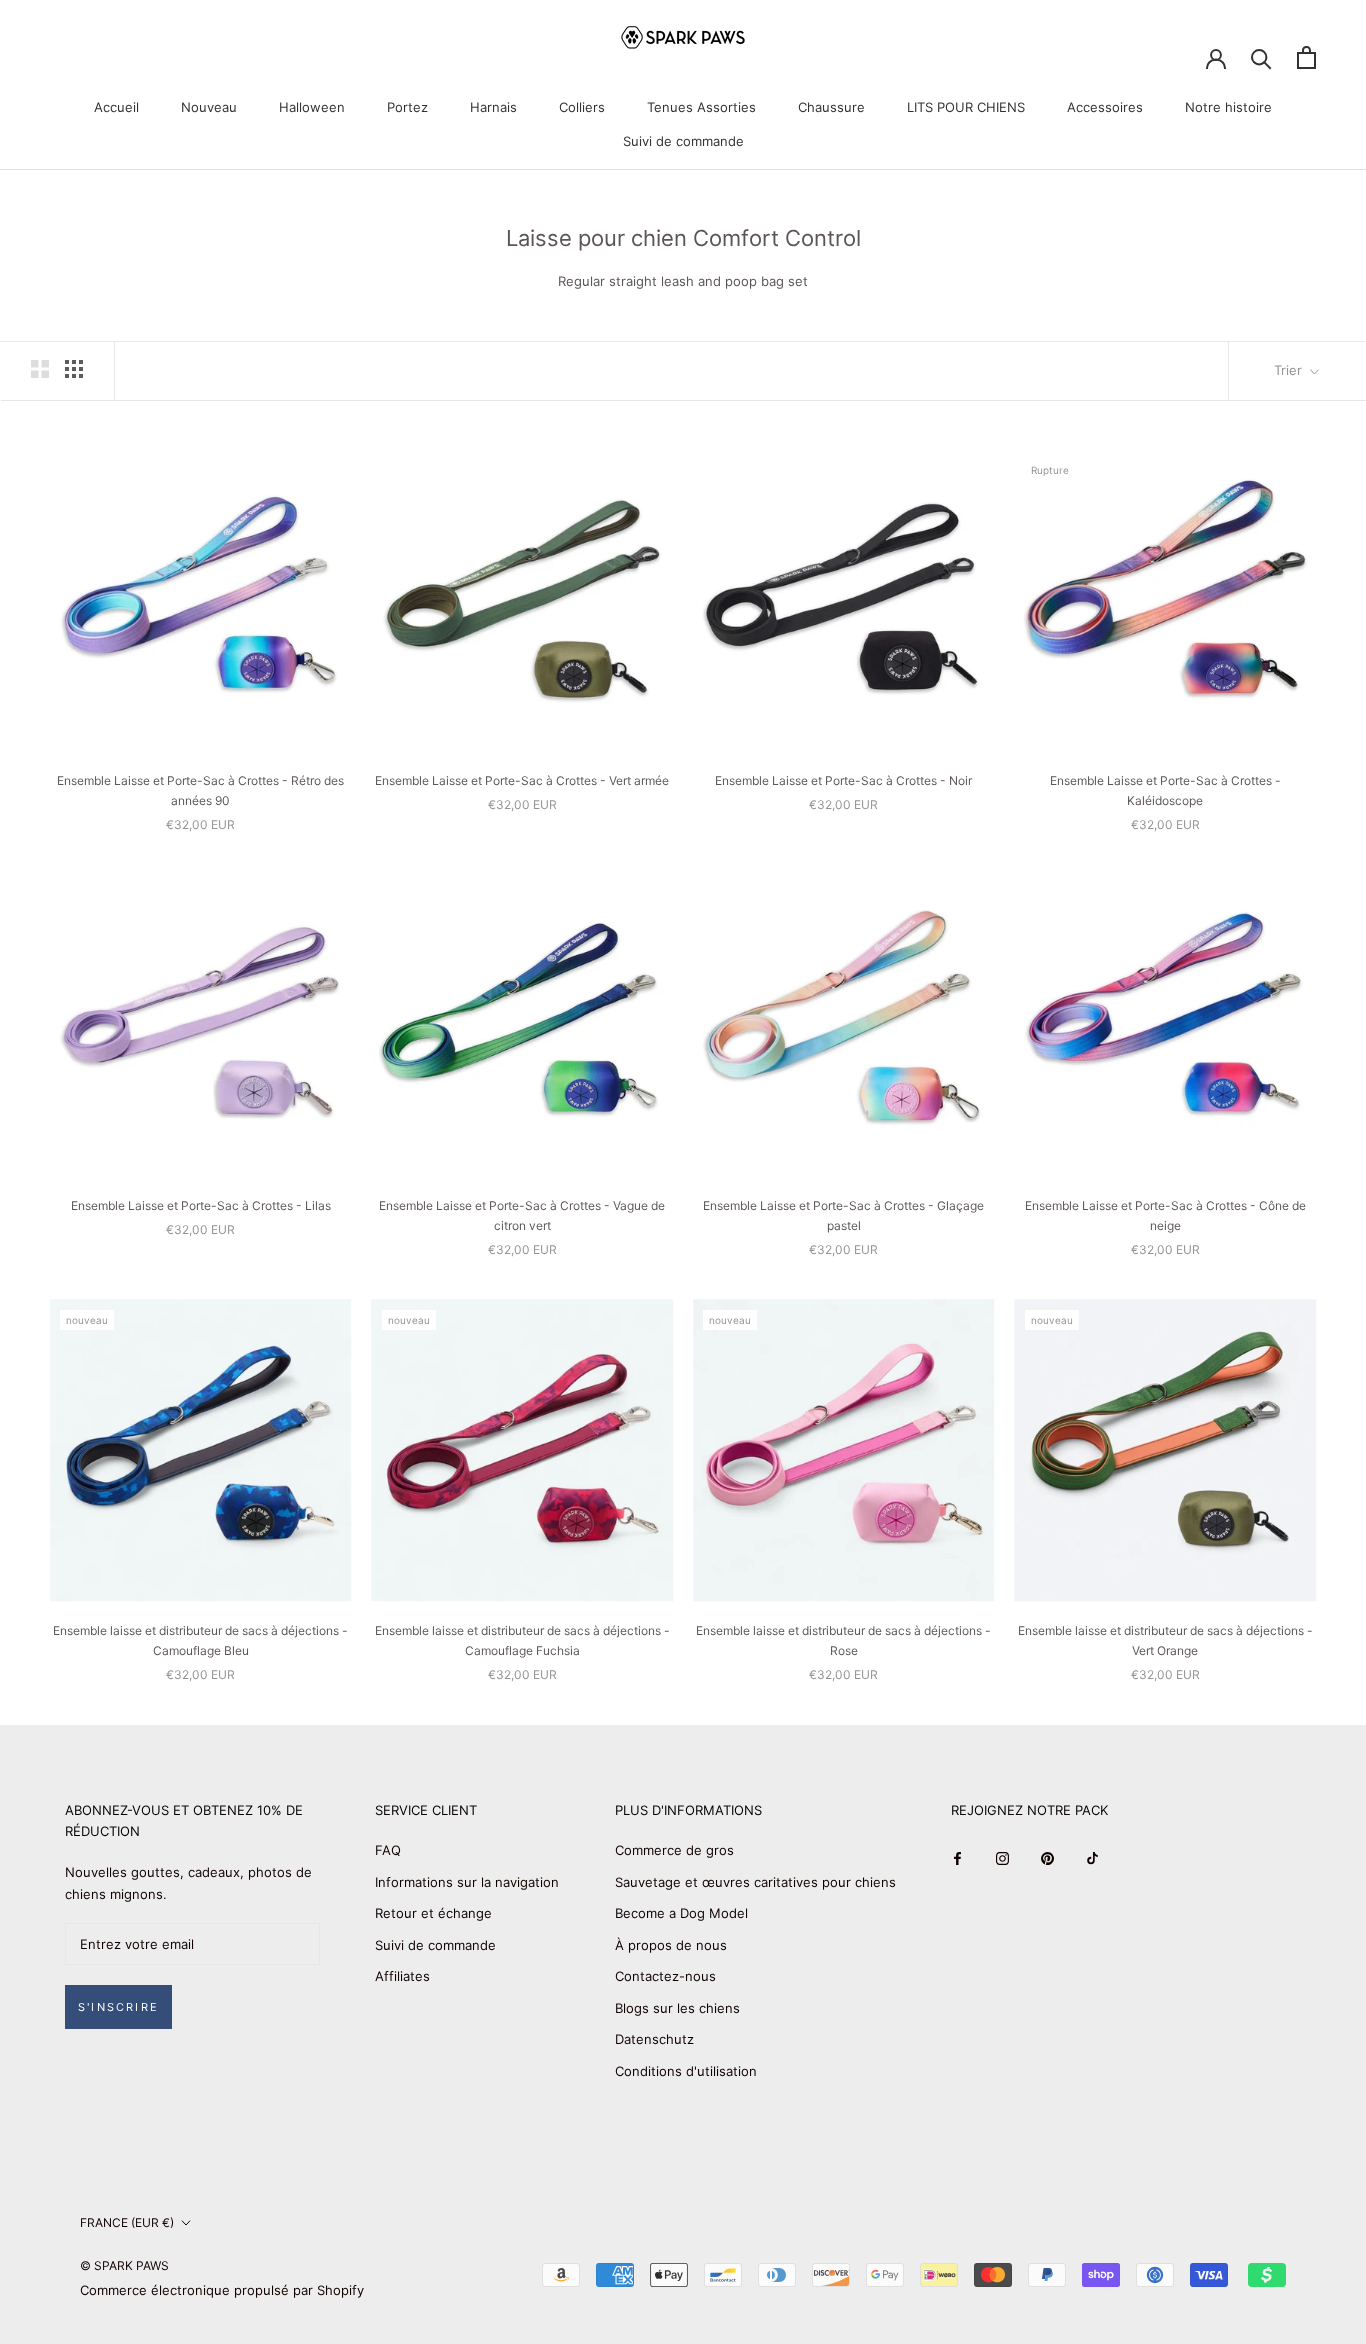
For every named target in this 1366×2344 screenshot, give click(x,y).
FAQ (388, 1850)
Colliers (582, 107)
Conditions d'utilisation (686, 2071)
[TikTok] (1092, 1857)
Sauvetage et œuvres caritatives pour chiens (755, 1882)
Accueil (116, 107)
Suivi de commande (683, 141)
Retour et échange (433, 1913)
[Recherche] (1261, 57)
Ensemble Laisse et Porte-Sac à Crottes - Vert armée (522, 780)
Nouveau (209, 107)
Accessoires (1105, 107)
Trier (1290, 370)
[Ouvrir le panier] (1306, 57)
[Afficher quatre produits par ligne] (74, 369)
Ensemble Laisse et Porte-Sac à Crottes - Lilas (201, 1205)
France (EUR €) (127, 2222)
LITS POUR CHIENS (966, 107)
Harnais (493, 107)
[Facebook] (957, 1857)
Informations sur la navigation (467, 1882)
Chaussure (831, 107)
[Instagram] (1002, 1857)
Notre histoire (1228, 107)
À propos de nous (671, 1945)
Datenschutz (654, 2039)
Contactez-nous (665, 1976)
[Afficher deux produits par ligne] (40, 369)
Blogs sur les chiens (677, 2008)
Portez (407, 107)
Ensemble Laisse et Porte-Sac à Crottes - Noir (843, 780)
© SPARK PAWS (124, 2265)
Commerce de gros (674, 1850)
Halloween (312, 107)
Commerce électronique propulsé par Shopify (222, 2290)
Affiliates (402, 1976)
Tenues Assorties (701, 107)
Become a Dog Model (681, 1913)
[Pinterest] (1047, 1857)
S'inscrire (118, 2007)
